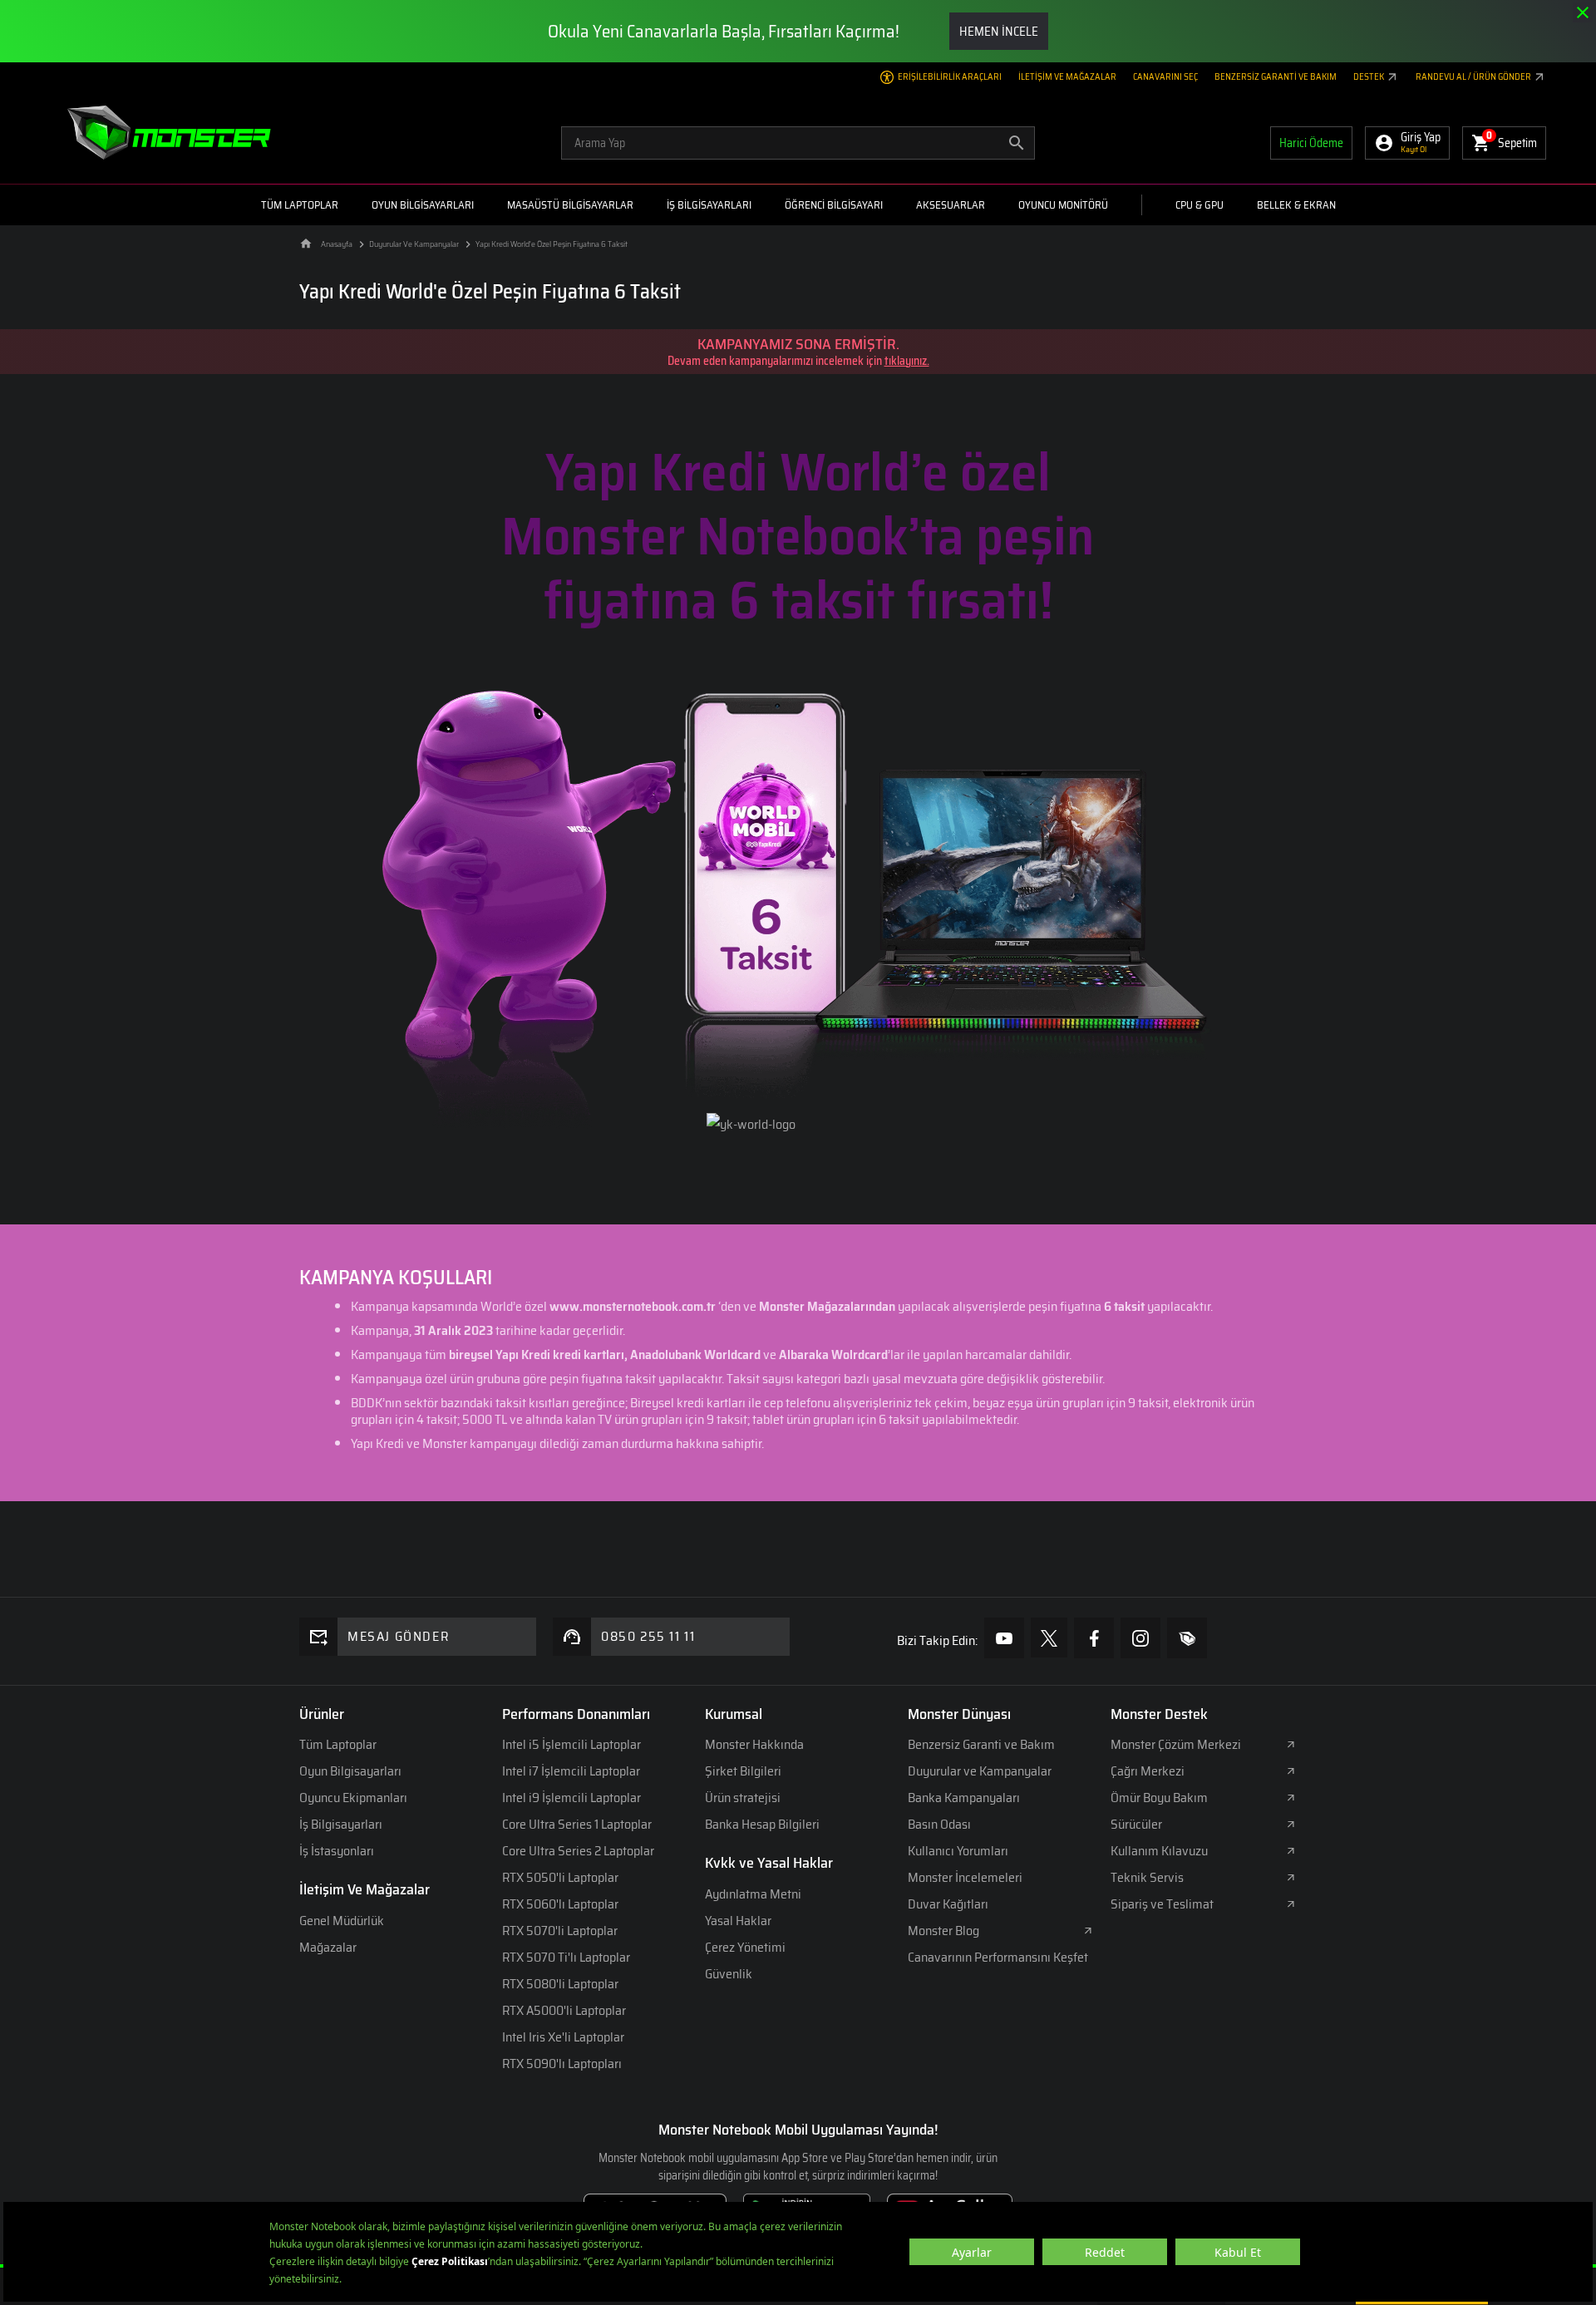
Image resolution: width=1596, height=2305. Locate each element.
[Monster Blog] (1187, 1638)
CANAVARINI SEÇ (1165, 77)
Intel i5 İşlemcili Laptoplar (571, 1744)
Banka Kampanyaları (964, 1798)
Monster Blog (943, 1931)
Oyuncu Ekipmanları (353, 1798)
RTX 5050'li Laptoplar (560, 1877)
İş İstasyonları (337, 1851)
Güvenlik (729, 1974)
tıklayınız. (907, 361)
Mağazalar (328, 1947)
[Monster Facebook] (1094, 1638)
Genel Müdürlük (342, 1921)
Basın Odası (939, 1824)
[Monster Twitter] (1049, 1638)
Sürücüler (1136, 1824)
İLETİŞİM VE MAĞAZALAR (1067, 77)
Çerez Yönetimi (745, 1947)
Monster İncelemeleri (965, 1877)
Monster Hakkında (754, 1744)
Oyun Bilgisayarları (350, 1771)
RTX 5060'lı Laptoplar (560, 1904)
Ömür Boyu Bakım (1159, 1798)
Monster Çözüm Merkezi (1176, 1744)
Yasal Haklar (738, 1921)
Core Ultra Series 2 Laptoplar (578, 1851)
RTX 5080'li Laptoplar (560, 1984)
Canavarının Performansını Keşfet (998, 1957)
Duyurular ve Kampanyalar (980, 1771)
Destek (1369, 77)
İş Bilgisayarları (341, 1824)
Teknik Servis (1147, 1877)
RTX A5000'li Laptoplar (564, 2010)
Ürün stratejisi (743, 1798)
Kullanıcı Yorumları (958, 1851)
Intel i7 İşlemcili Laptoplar (571, 1771)
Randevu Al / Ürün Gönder (1474, 77)
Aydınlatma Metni (753, 1894)
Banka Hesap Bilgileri (762, 1824)
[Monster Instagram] (1140, 1638)
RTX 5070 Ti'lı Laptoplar (566, 1957)
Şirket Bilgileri (743, 1771)
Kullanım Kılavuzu (1159, 1851)
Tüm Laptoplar (338, 1744)
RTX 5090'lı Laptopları (562, 2064)
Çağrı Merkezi (1148, 1771)
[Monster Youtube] (1004, 1638)
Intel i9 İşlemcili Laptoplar (571, 1798)
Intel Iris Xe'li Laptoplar (563, 2037)
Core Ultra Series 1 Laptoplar (577, 1824)
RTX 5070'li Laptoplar (560, 1931)
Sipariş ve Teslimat (1162, 1904)
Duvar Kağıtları (948, 1904)
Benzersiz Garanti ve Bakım (1276, 77)
